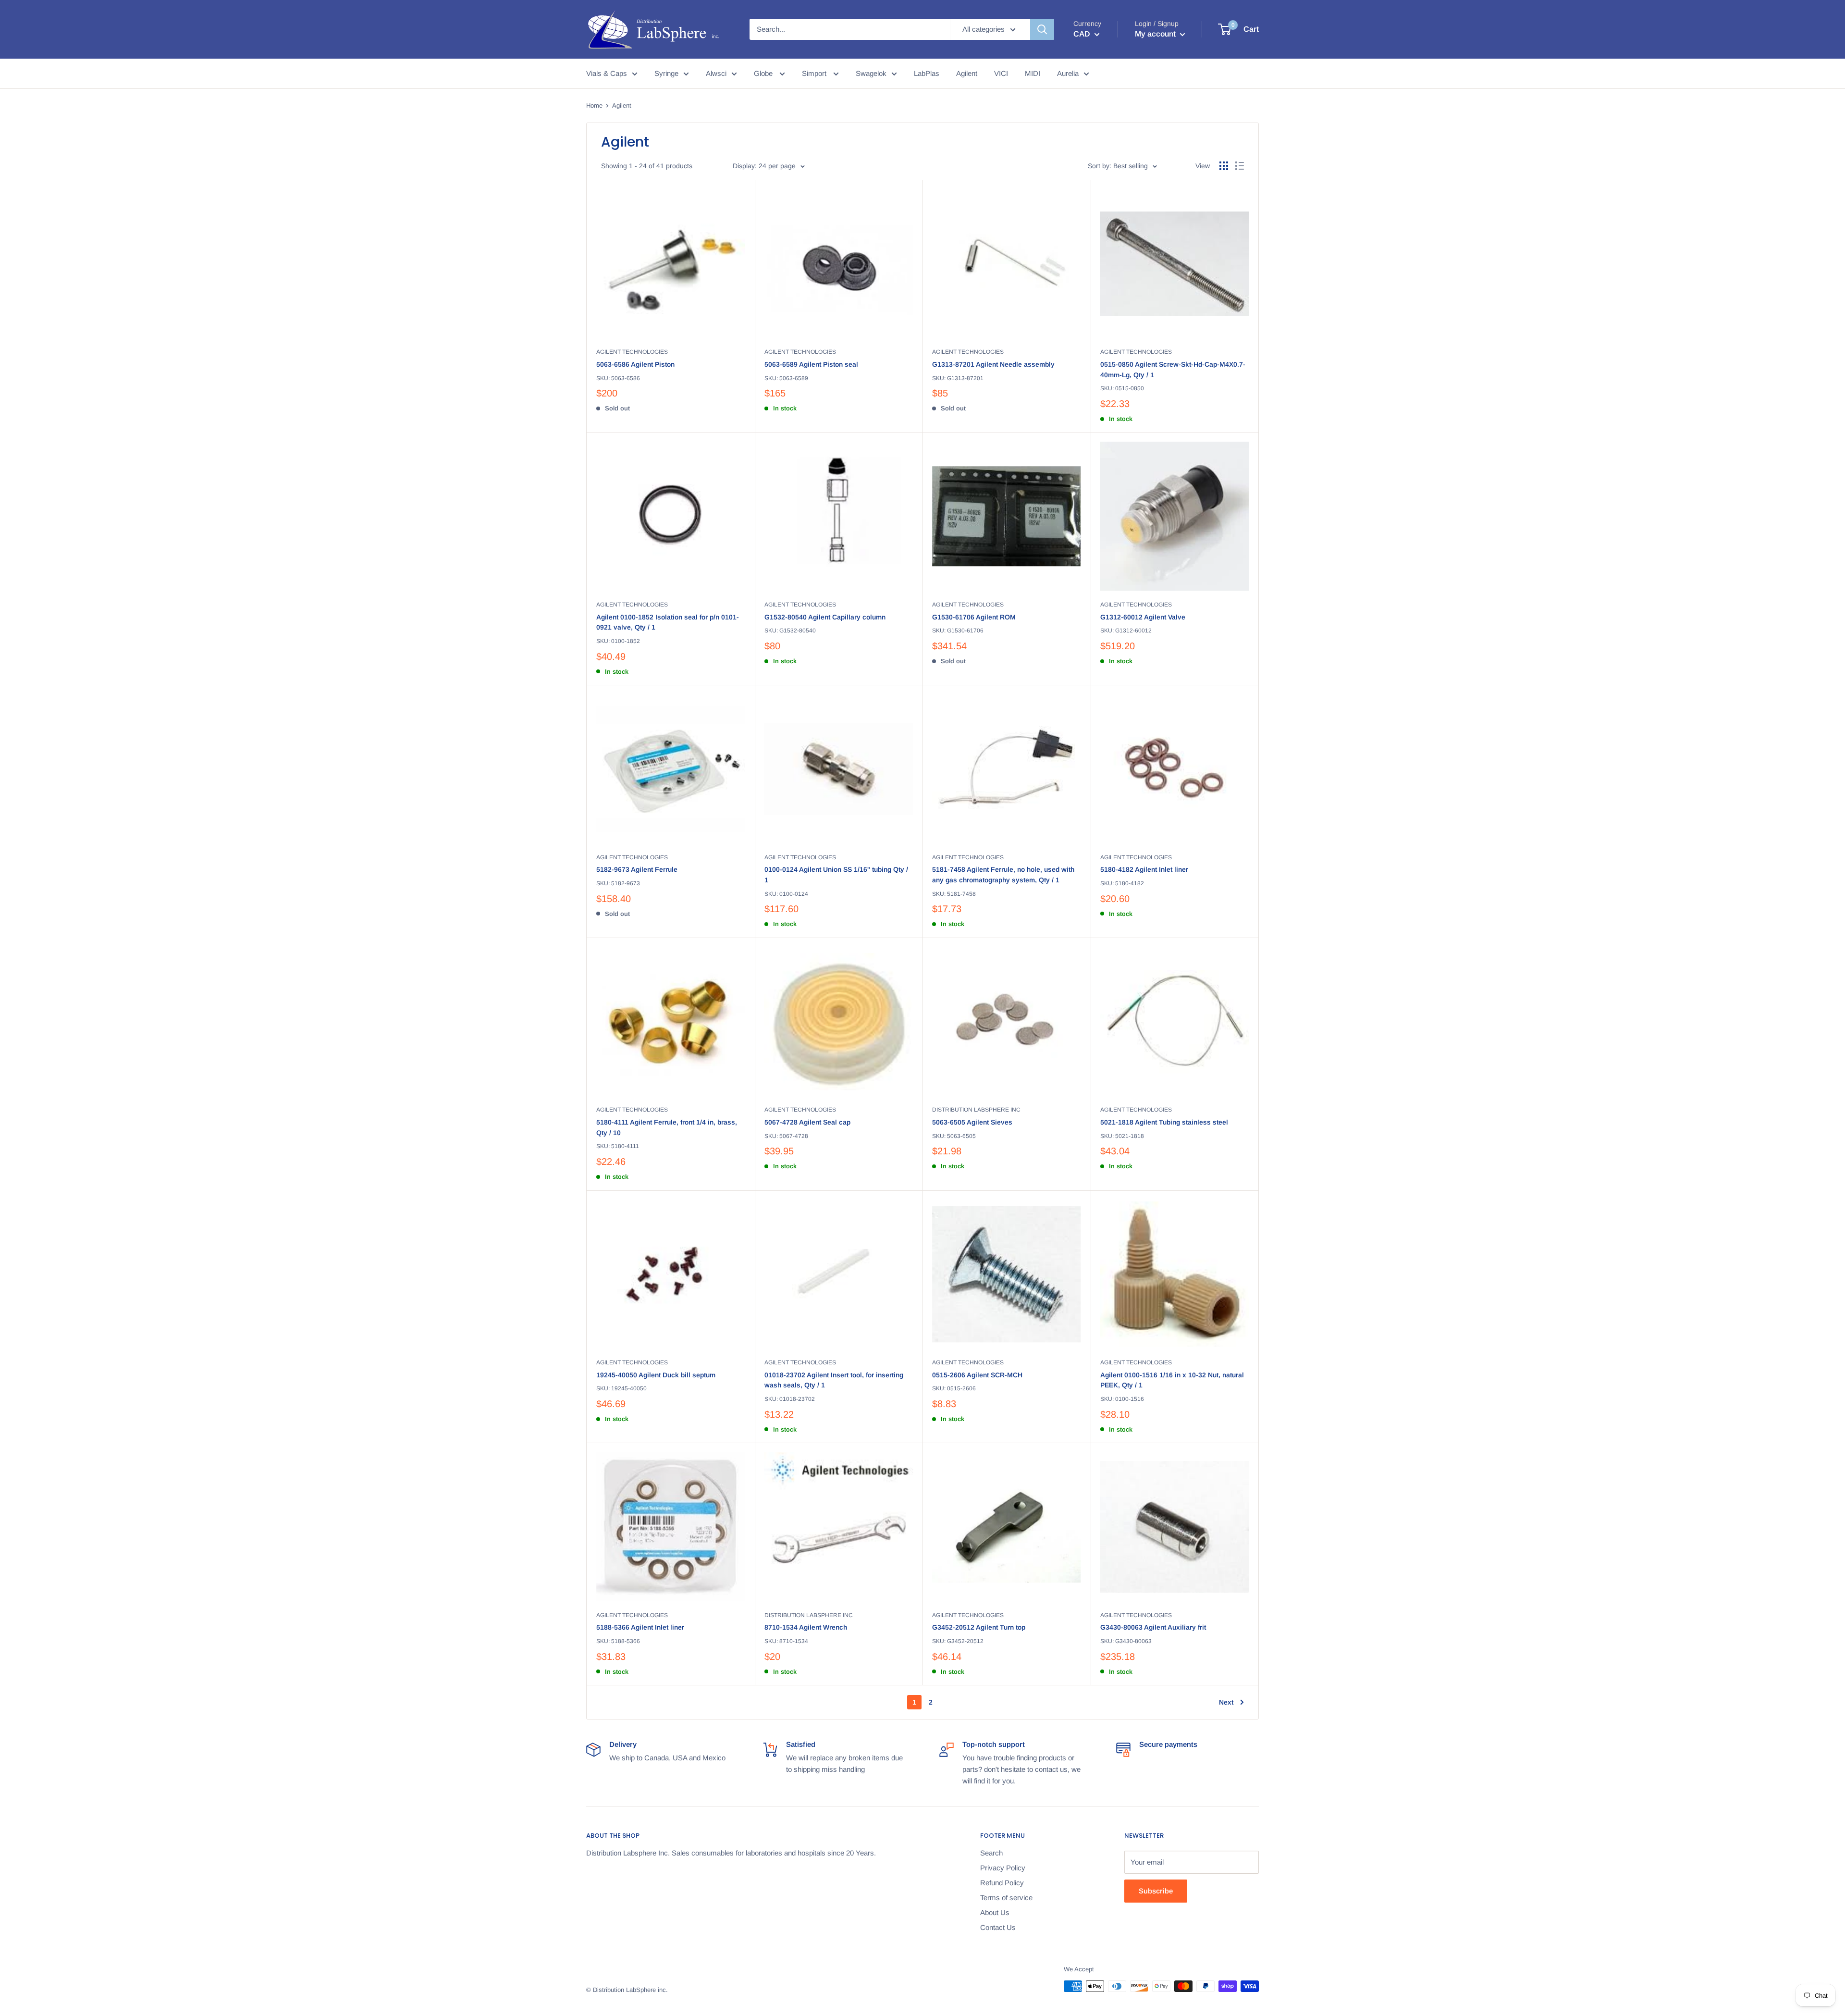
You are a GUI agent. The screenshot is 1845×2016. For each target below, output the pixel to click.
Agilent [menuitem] (967, 73)
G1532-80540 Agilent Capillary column (825, 617)
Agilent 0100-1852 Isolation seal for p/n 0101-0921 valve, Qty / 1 (668, 622)
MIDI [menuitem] (1033, 73)
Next (1226, 1702)
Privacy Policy (1003, 1868)
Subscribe (1156, 1891)
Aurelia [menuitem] (1068, 73)
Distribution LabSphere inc (976, 1110)
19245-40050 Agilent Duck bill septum (656, 1375)
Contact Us (998, 1927)
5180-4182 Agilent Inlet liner (1144, 869)
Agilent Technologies (632, 352)
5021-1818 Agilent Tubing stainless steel (1164, 1122)
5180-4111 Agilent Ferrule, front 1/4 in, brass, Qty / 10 (667, 1127)
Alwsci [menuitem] (716, 73)
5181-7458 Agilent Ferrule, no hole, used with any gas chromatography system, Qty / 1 (1003, 875)
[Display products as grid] (1224, 166)
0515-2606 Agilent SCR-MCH (977, 1375)
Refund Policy (1002, 1883)
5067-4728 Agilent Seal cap (807, 1122)
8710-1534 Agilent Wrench (806, 1627)
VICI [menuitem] (1001, 73)
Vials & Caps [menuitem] (607, 73)
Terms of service (1006, 1898)
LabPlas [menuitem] (927, 73)
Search (991, 1853)
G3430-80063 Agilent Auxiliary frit (1153, 1627)
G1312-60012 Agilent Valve (1143, 617)
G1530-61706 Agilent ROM (974, 617)
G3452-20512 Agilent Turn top (979, 1627)
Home (594, 105)
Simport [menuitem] (815, 73)
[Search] (1042, 29)
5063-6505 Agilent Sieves (972, 1122)
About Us (995, 1912)
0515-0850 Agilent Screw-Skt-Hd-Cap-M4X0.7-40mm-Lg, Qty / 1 (1173, 370)
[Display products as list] (1240, 166)
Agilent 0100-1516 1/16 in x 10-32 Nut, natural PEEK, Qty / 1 (1172, 1380)
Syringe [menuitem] (666, 73)
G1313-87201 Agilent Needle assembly (993, 364)
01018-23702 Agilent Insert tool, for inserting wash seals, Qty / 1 (834, 1380)
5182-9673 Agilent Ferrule (637, 869)
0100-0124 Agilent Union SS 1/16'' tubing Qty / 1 (836, 875)
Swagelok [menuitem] (871, 73)
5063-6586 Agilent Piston (635, 364)
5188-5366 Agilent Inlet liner (640, 1627)
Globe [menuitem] (764, 73)
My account (1156, 34)
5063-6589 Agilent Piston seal (811, 364)
